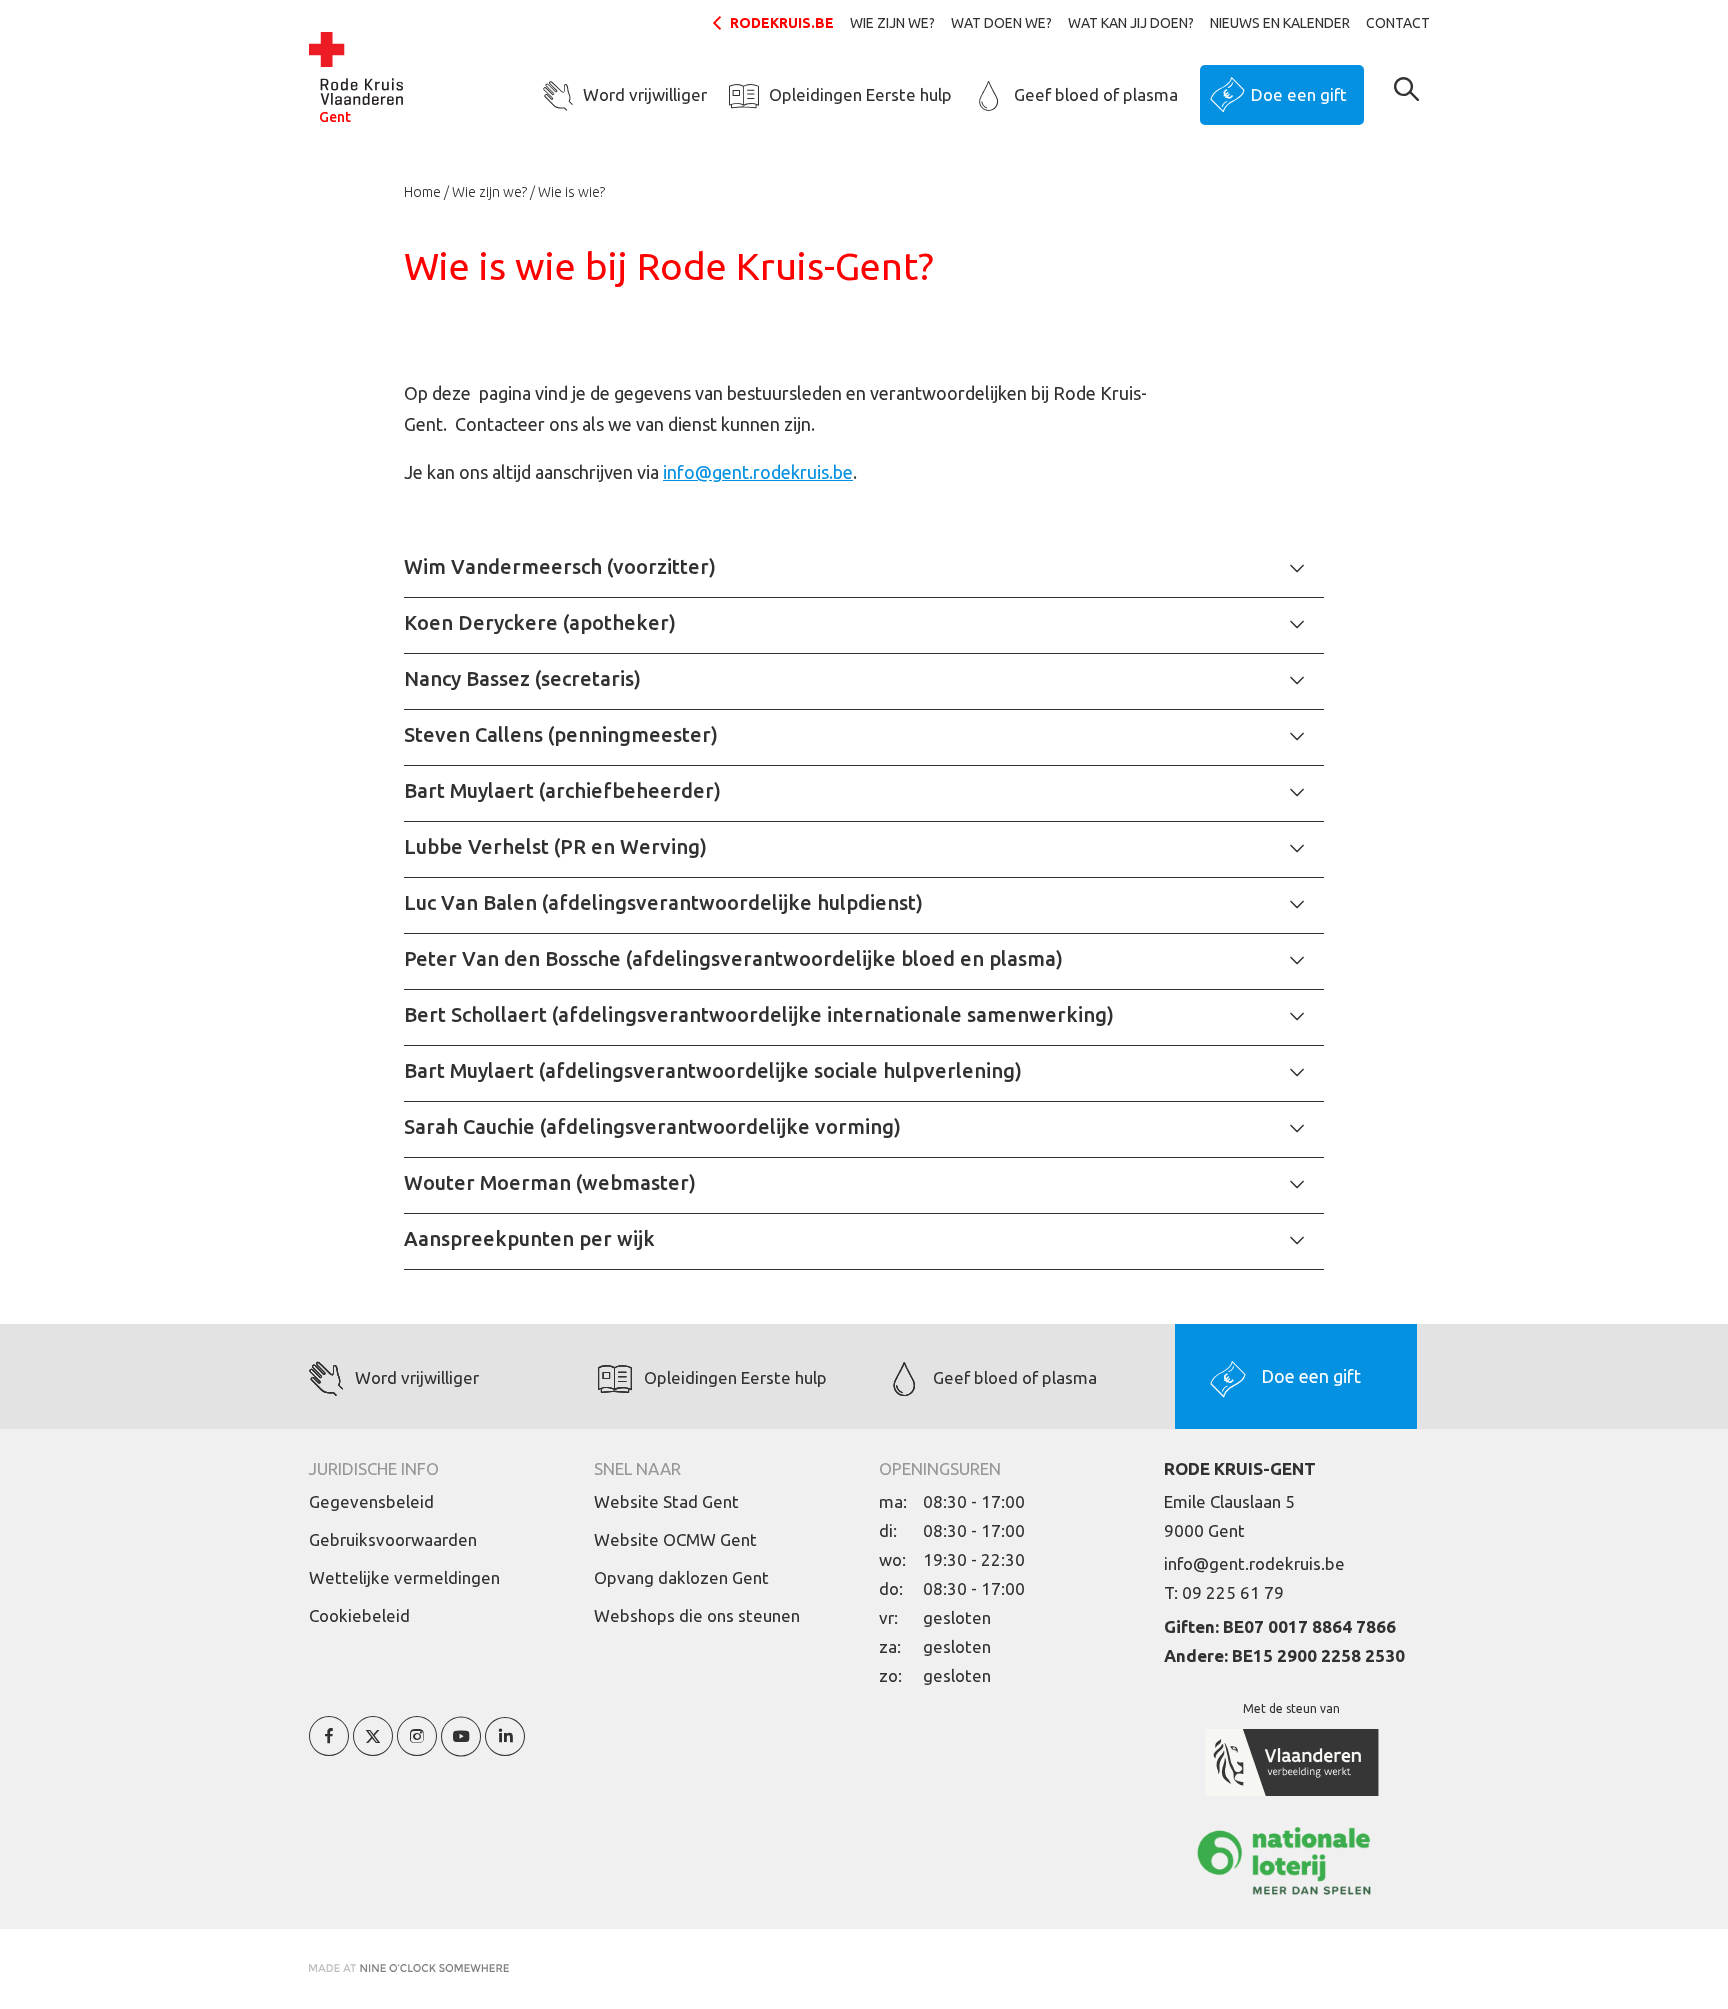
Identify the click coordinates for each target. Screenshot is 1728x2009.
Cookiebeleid (359, 1615)
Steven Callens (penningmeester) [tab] (561, 734)
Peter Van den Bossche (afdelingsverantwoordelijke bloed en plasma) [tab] (733, 958)
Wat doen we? (1001, 23)
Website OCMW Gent (675, 1539)
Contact (1398, 23)
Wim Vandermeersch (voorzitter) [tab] (560, 566)
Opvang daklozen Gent (681, 1577)
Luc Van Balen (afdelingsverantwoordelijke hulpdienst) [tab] (663, 902)
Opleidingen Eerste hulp (860, 94)
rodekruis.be (782, 23)
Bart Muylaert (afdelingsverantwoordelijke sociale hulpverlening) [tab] (713, 1070)
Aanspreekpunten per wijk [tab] (529, 1238)
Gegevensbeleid (371, 1501)
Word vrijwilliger (645, 94)
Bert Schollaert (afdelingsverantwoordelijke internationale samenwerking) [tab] (759, 1014)
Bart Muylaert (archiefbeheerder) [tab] (562, 790)
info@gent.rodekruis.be (758, 472)
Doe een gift (1299, 94)
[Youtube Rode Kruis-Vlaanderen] (461, 1747)
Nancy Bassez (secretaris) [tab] (522, 678)
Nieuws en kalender (1280, 23)
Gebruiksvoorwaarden (393, 1539)
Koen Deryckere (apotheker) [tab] (540, 622)
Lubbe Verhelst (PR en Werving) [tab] (555, 846)
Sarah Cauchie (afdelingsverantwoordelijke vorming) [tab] (652, 1126)
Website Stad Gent (666, 1501)
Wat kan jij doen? (1131, 23)
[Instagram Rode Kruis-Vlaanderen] (417, 1747)
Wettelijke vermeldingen (404, 1577)
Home (422, 192)
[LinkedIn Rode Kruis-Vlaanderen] (505, 1747)
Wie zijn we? (892, 23)
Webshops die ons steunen (697, 1615)
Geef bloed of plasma (1096, 94)
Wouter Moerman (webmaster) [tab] (550, 1182)
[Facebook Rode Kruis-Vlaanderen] (329, 1747)
